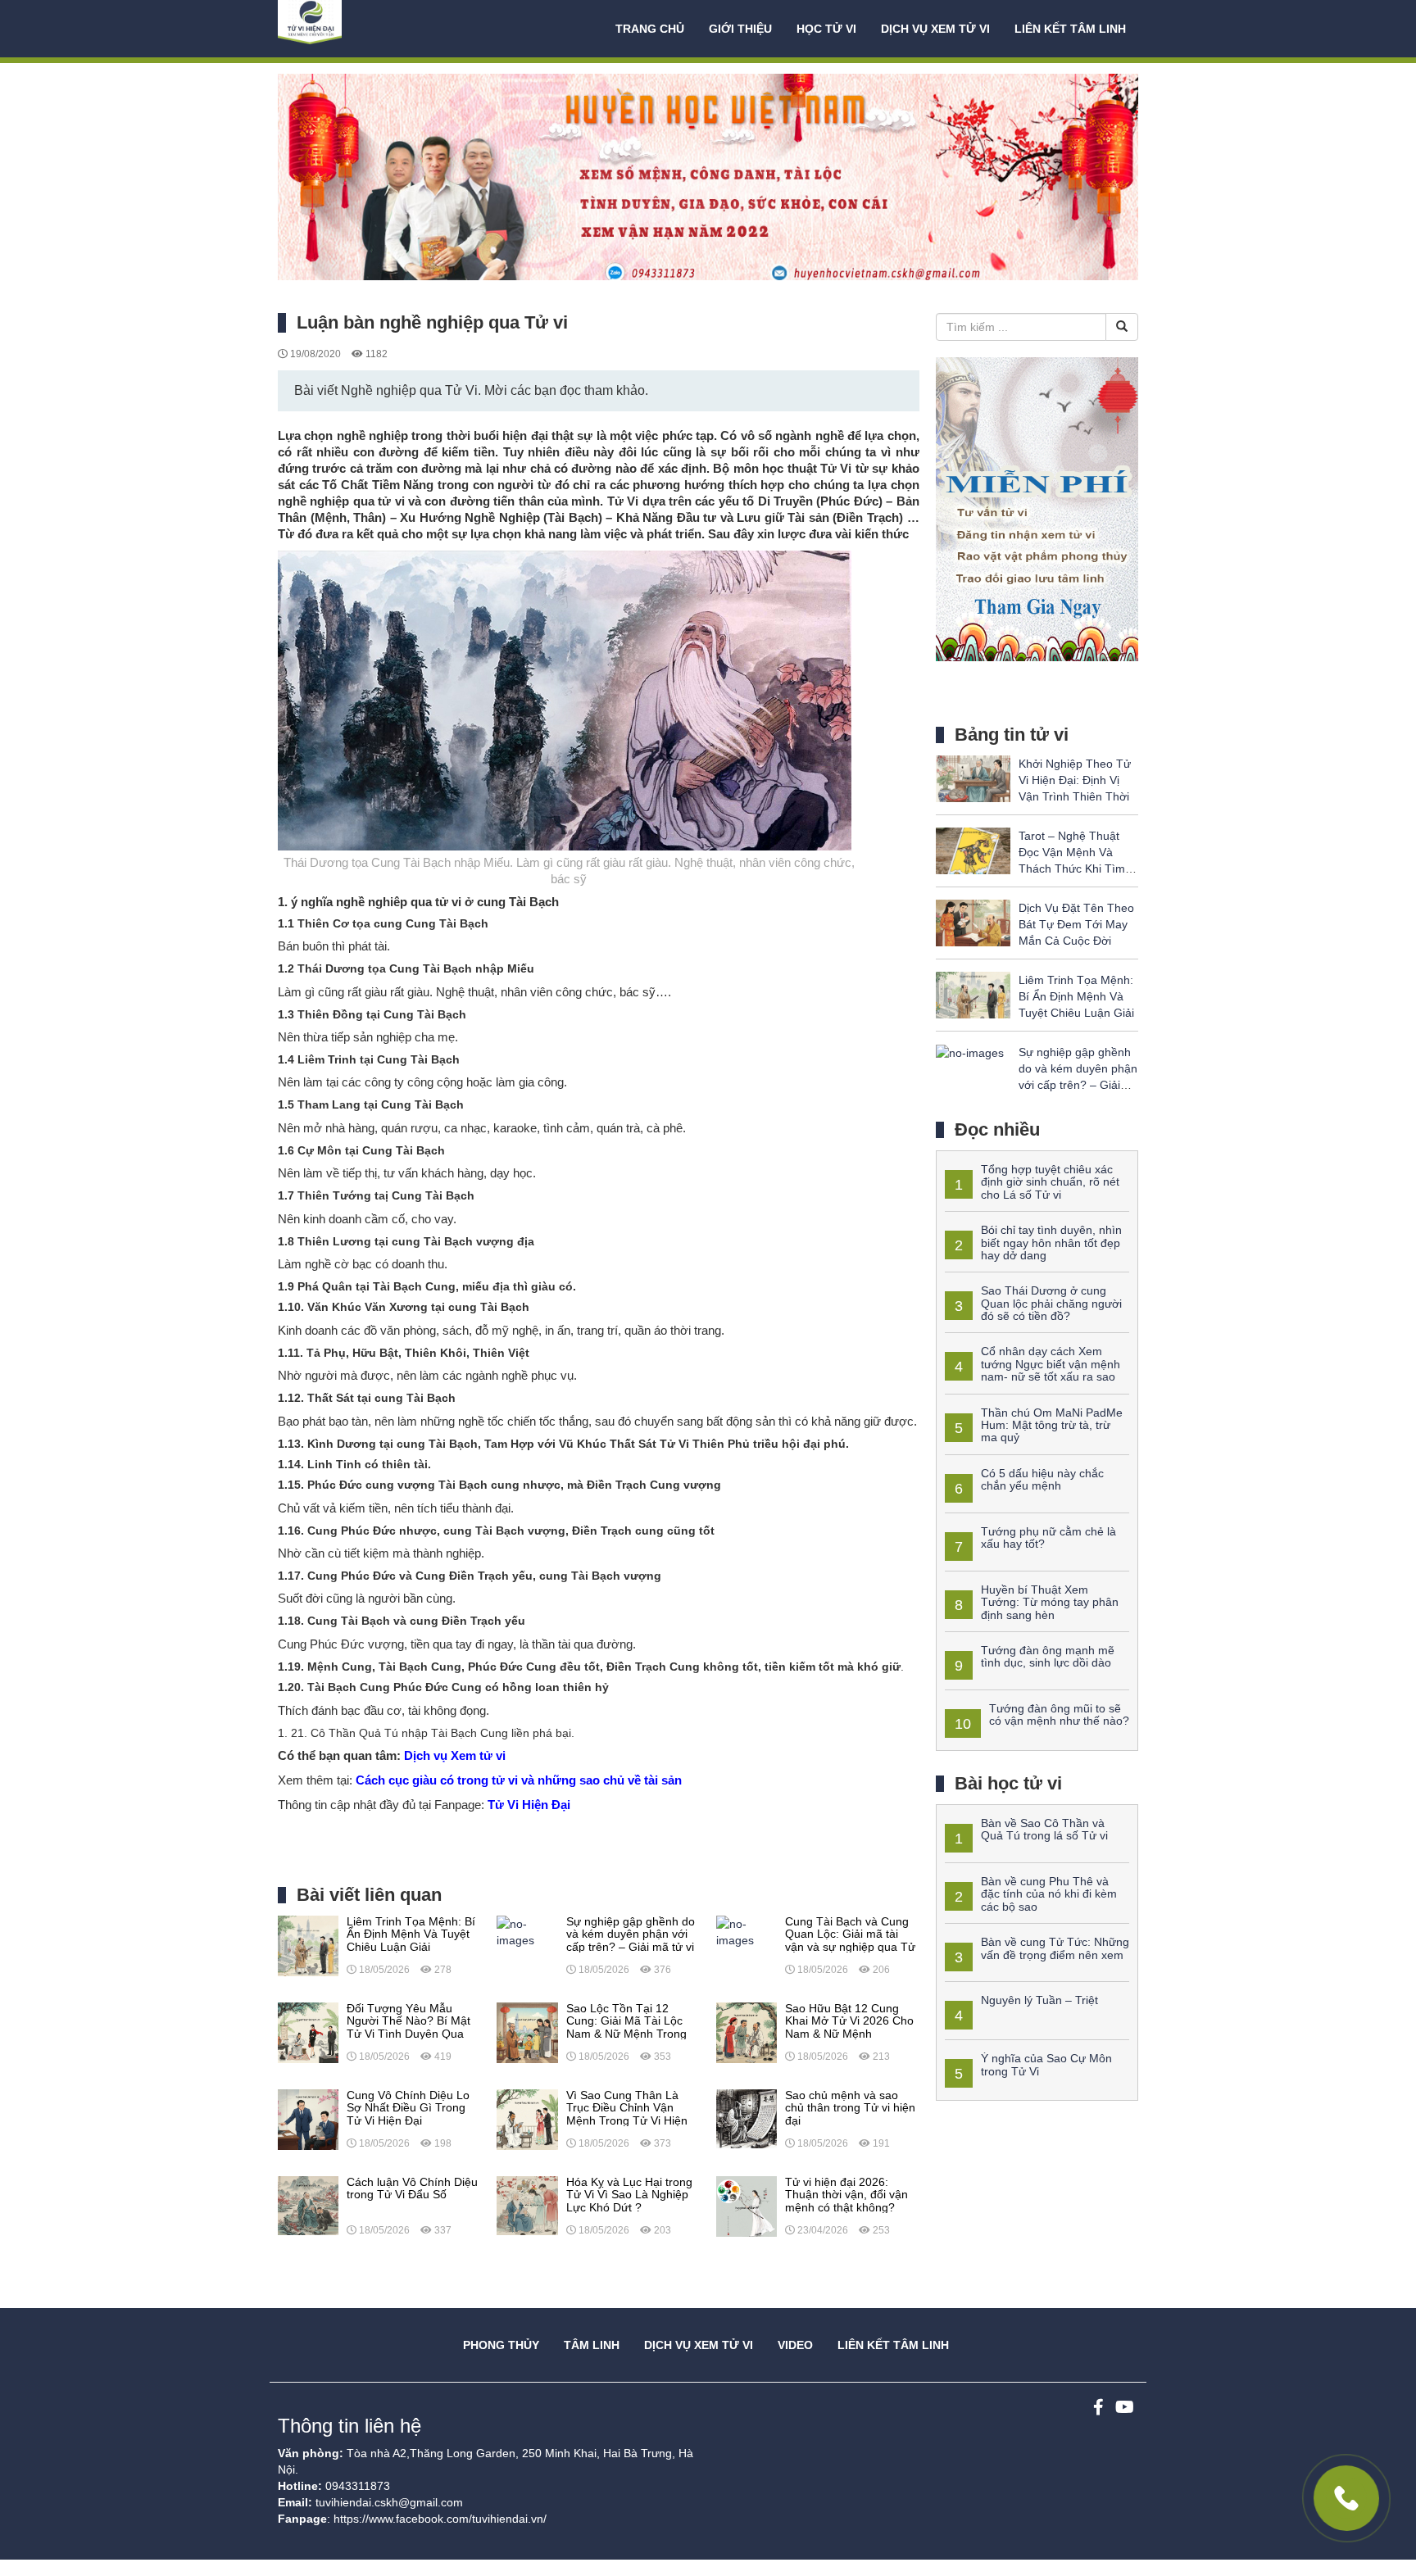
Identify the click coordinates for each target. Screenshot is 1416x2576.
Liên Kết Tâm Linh (893, 2345)
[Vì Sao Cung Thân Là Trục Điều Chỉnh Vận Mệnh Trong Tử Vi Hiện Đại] (527, 2119)
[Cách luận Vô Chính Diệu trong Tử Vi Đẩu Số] (308, 2206)
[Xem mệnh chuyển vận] (360, 29)
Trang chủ (650, 29)
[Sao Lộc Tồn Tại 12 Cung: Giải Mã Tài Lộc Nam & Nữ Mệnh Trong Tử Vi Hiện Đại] (527, 2032)
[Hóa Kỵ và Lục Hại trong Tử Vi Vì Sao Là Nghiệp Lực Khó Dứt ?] (527, 2206)
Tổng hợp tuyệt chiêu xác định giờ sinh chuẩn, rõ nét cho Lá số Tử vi (1050, 1182)
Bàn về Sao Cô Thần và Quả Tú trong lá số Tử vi (1044, 1829)
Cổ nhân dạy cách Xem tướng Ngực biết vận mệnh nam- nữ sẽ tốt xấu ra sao (1051, 1364)
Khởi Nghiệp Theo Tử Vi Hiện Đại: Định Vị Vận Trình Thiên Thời (1075, 780)
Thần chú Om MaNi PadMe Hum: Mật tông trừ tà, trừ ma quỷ (1052, 1425)
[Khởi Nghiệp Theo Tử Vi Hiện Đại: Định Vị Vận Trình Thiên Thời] (973, 778)
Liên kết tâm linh (1070, 29)
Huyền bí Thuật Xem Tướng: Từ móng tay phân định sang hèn (1050, 1602)
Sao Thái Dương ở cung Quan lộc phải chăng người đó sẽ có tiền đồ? (1051, 1303)
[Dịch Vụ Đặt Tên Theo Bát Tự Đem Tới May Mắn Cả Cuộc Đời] (973, 922)
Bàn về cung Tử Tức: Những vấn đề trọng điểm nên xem (1055, 1948)
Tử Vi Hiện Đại (529, 1805)
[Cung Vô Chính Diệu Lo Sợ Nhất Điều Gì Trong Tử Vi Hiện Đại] (308, 2119)
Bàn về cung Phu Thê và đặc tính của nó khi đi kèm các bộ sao (1049, 1894)
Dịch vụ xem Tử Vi (935, 29)
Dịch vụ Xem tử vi (455, 1755)
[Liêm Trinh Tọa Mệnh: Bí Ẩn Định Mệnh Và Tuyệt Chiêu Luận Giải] (308, 1945)
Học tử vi (826, 29)
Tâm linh (592, 2345)
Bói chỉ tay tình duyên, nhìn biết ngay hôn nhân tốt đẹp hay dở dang (1051, 1243)
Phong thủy (501, 2345)
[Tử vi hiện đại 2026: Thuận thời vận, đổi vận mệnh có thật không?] (747, 2206)
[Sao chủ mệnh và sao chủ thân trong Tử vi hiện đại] (747, 2119)
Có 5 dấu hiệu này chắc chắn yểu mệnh (1042, 1479)
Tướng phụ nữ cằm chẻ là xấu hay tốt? (1048, 1537)
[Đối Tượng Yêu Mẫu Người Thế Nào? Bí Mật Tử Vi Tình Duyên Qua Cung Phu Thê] (308, 2032)
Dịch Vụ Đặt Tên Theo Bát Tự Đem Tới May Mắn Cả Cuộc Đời (1076, 924)
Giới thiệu (740, 29)
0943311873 (358, 2486)
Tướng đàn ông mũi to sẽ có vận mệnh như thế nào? (1059, 1714)
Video (795, 2345)
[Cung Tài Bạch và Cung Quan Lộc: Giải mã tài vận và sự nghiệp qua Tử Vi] (747, 1931)
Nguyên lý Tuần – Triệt (1039, 2000)
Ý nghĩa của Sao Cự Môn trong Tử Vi (1046, 2064)
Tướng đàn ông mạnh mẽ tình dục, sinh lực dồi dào (1048, 1656)
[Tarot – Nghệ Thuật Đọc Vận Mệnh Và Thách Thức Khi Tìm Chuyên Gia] (973, 850)
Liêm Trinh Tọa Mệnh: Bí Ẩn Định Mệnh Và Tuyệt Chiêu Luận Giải (1076, 996)
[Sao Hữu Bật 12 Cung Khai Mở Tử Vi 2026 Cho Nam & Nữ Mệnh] (747, 2032)
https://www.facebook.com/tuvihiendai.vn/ (440, 2519)
